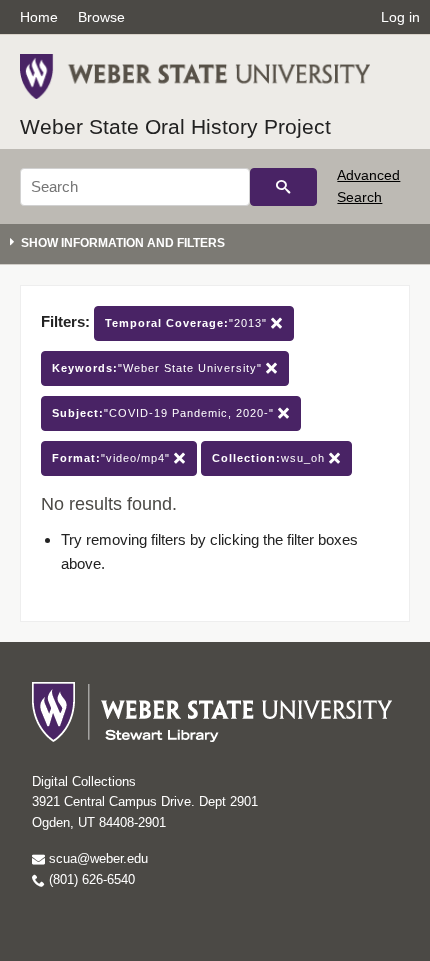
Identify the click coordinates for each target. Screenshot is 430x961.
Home (39, 17)
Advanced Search (368, 186)
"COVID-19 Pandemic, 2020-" (165, 413)
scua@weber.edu (96, 858)
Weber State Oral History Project (175, 126)
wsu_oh (270, 458)
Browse (101, 17)
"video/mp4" (113, 458)
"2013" (188, 323)
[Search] (283, 187)
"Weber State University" (159, 368)
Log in (400, 17)
